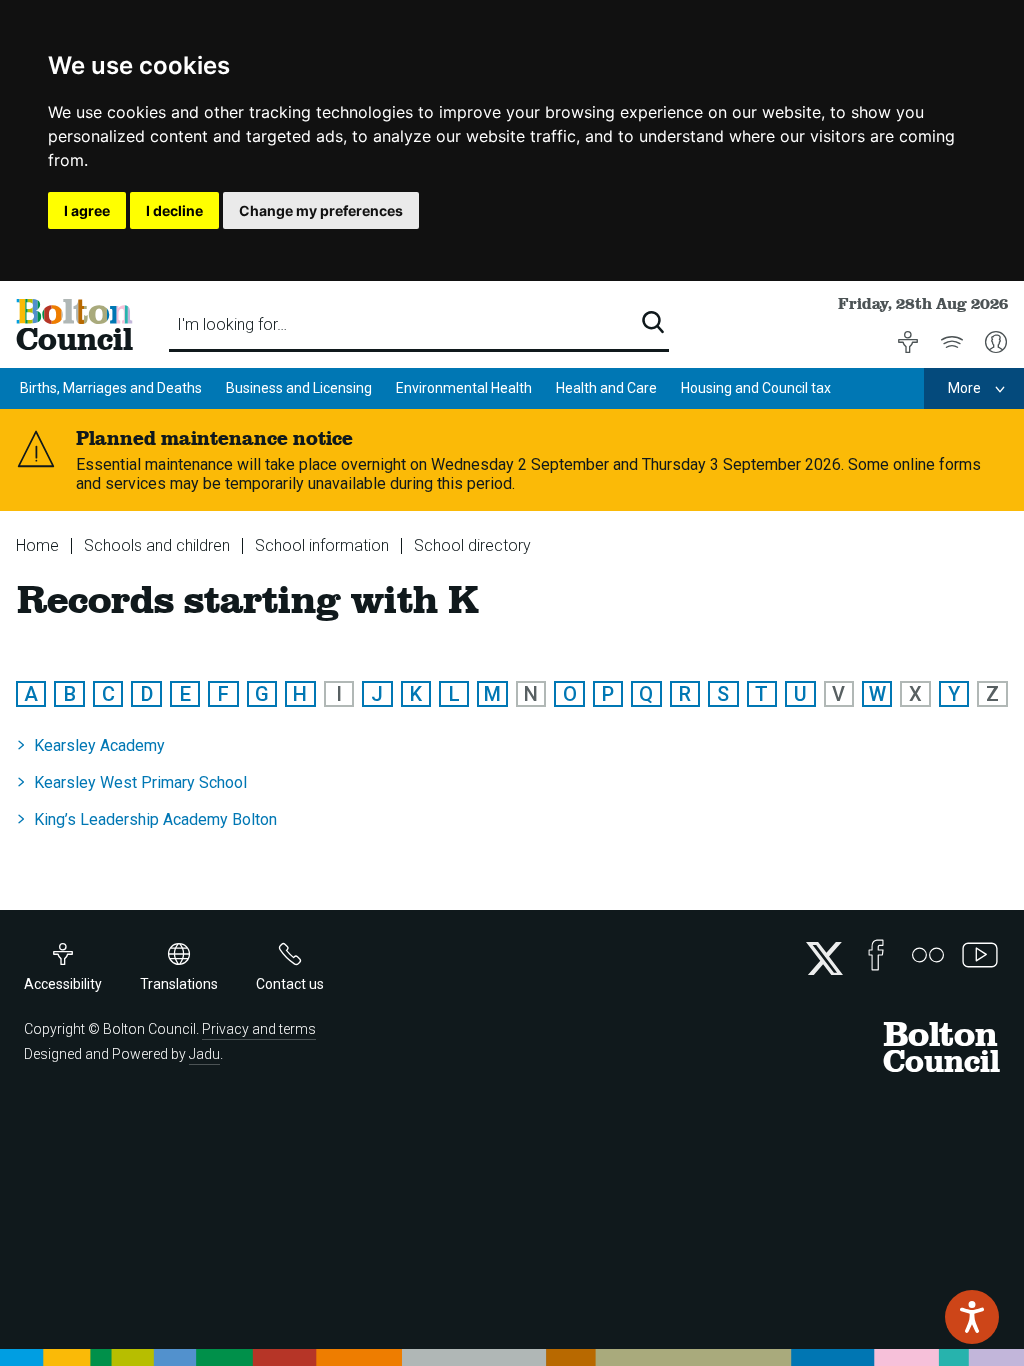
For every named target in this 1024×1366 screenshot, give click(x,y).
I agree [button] (87, 210)
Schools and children (157, 545)
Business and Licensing (299, 388)
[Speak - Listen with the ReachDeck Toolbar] (972, 1317)
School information (322, 545)
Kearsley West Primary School (140, 782)
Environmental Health (464, 388)
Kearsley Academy (99, 745)
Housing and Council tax (756, 388)
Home (37, 545)
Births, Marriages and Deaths (111, 388)
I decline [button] (174, 210)
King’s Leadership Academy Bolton (155, 819)
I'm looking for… (232, 324)
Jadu (204, 1054)
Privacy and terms (259, 1029)
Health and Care (606, 388)
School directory (472, 545)
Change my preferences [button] (321, 210)
